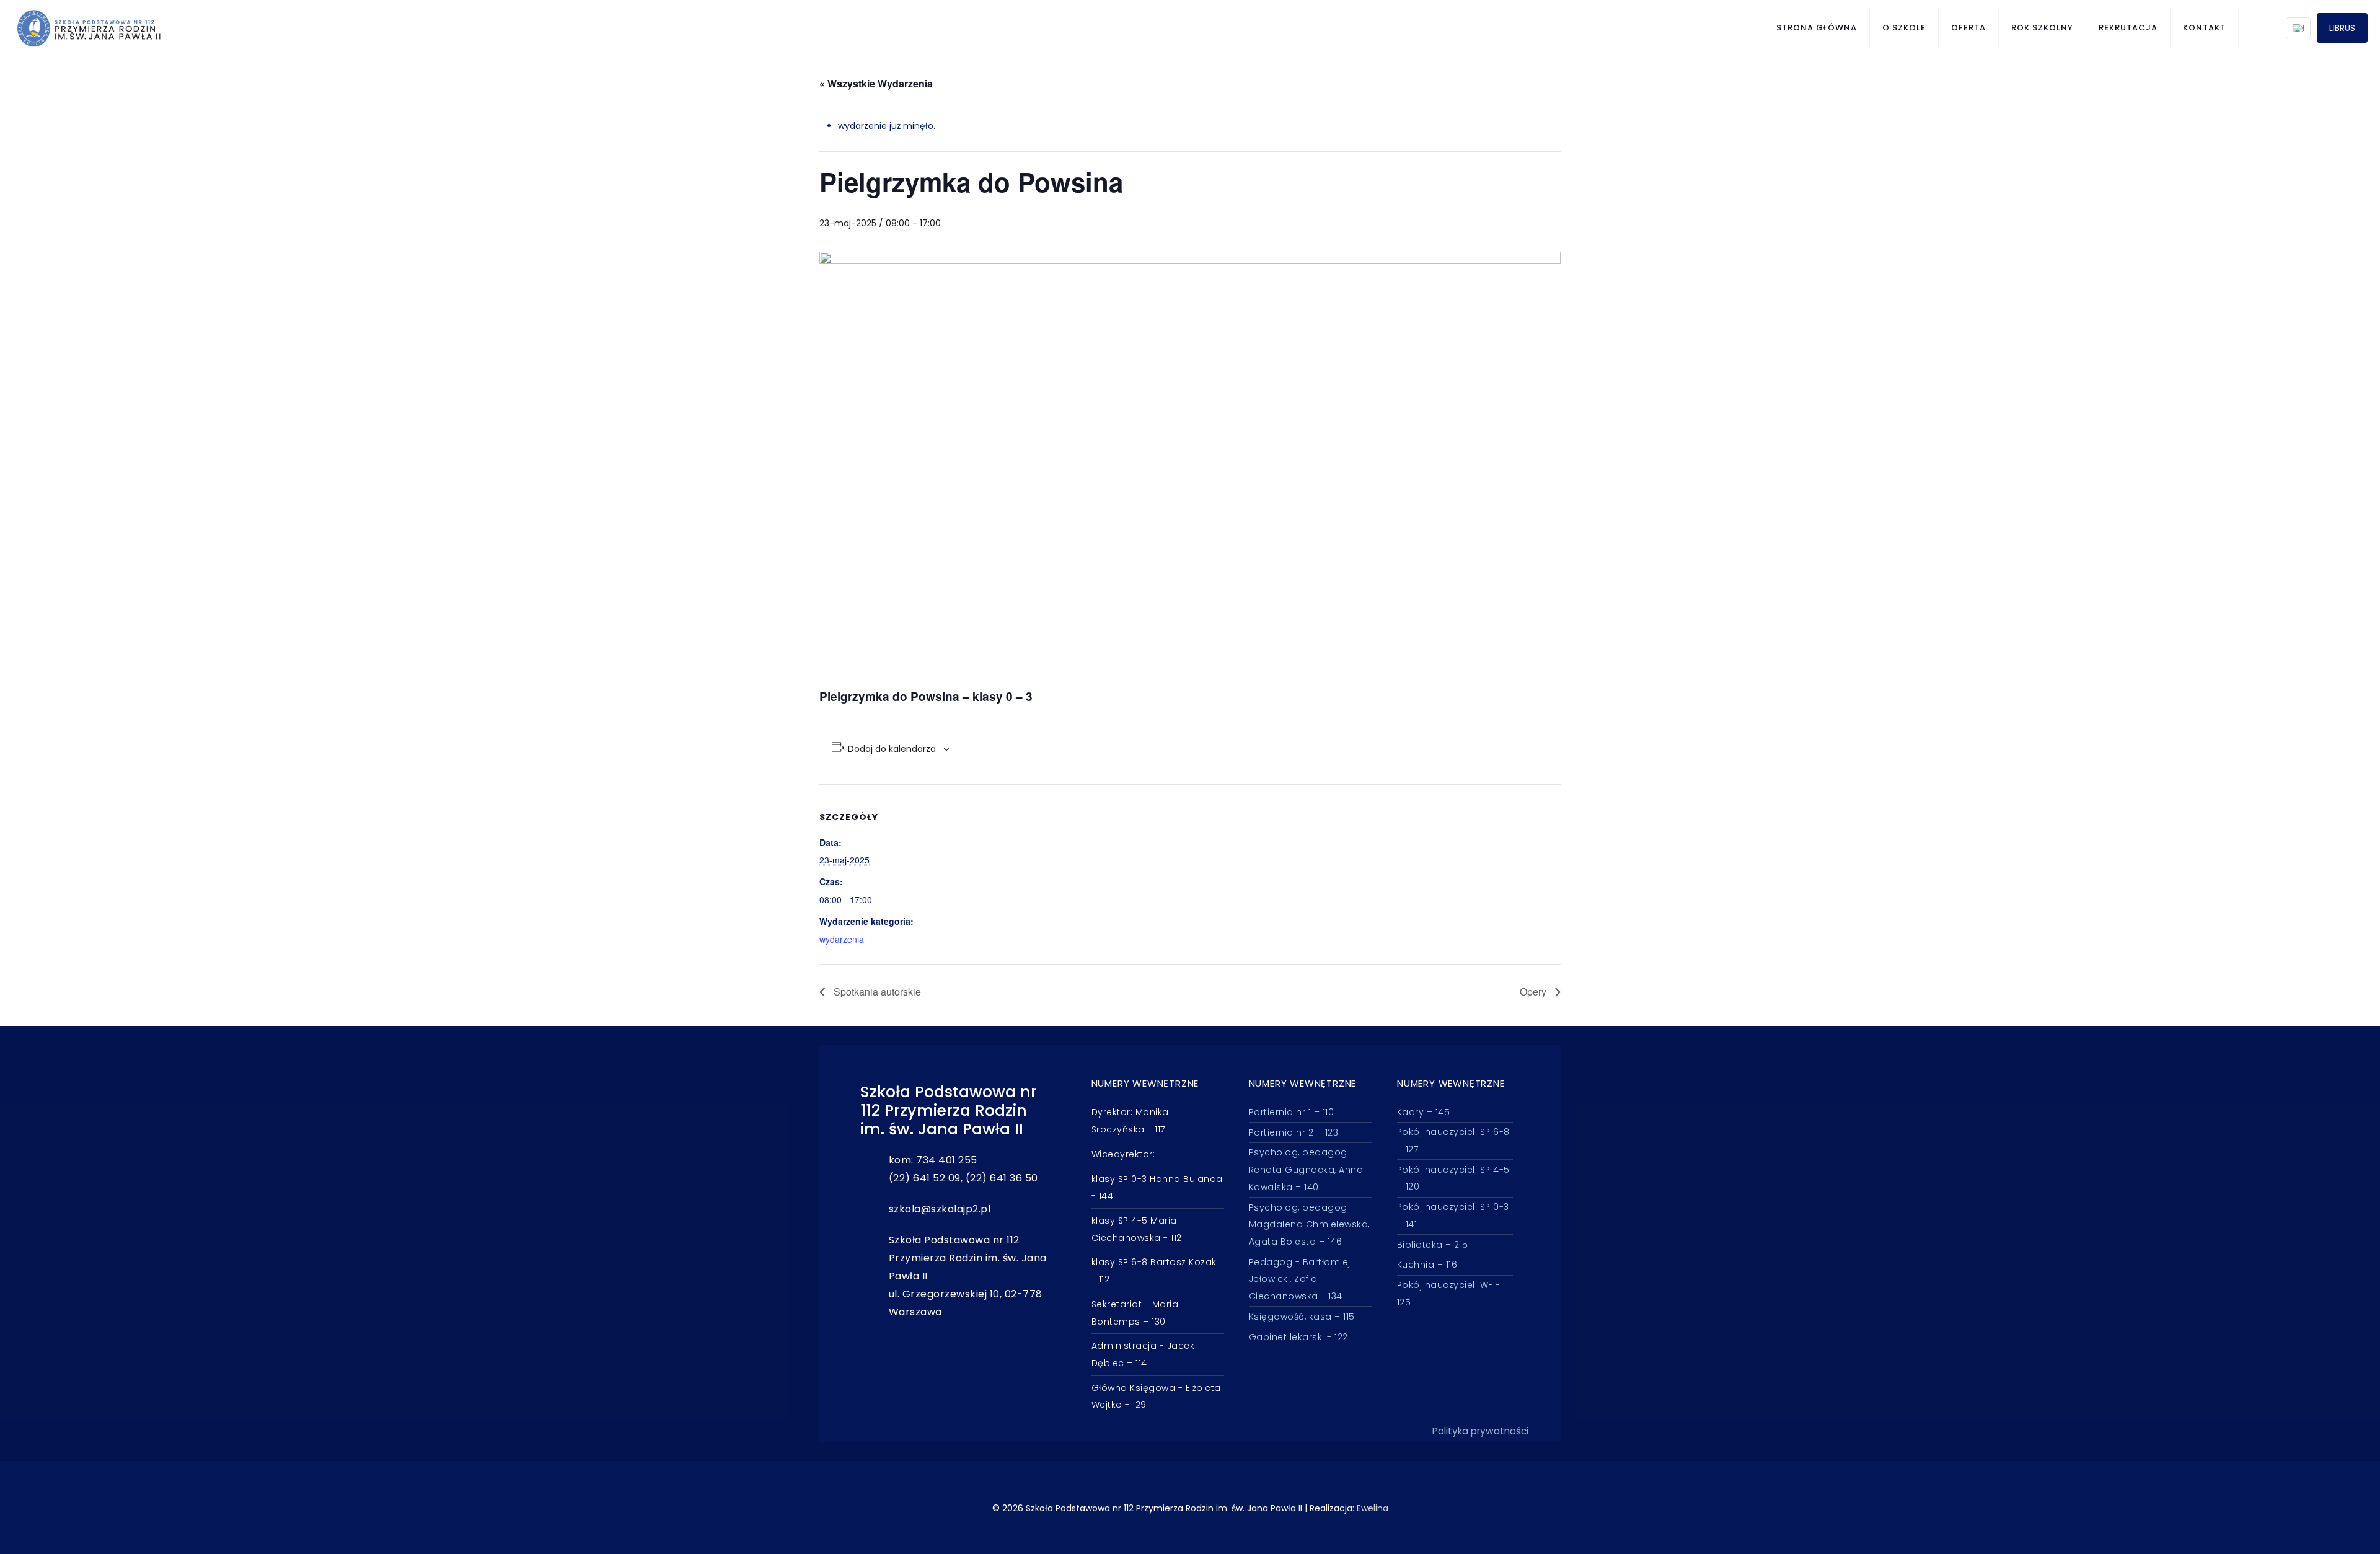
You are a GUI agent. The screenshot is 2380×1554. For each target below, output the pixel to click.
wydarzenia (842, 939)
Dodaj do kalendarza (892, 749)
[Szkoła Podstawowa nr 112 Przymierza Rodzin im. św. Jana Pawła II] (89, 28)
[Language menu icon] (2298, 28)
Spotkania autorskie (876, 991)
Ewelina (1373, 1508)
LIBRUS (2342, 28)
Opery (1534, 991)
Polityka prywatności (1480, 1431)
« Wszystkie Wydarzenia (876, 83)
